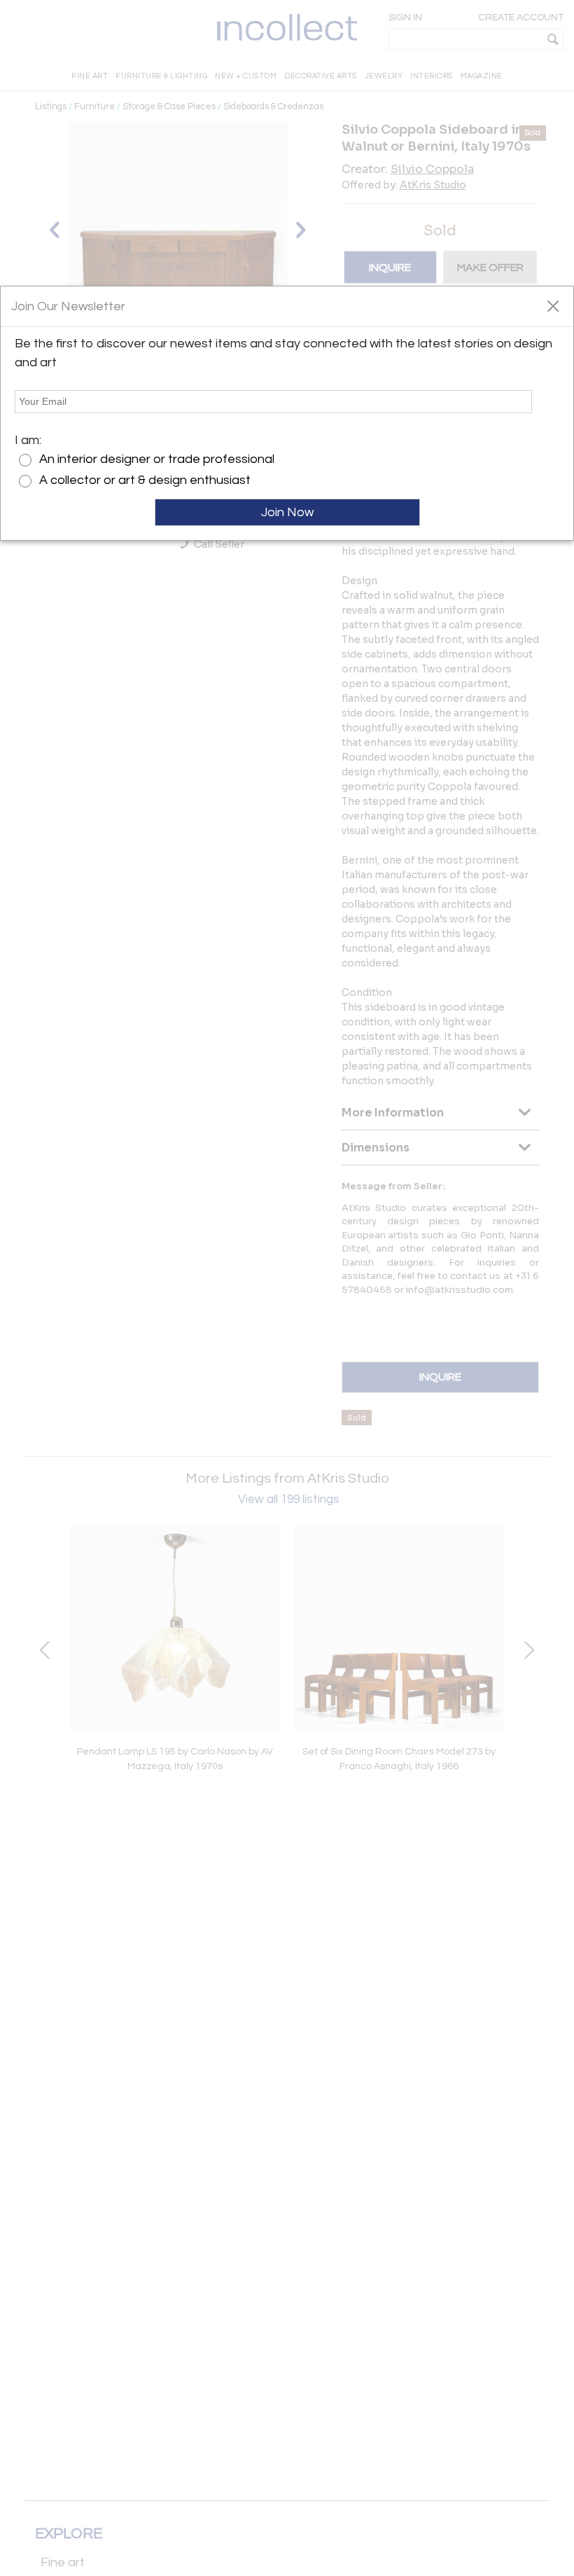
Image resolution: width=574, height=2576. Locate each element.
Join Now (287, 512)
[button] (553, 305)
